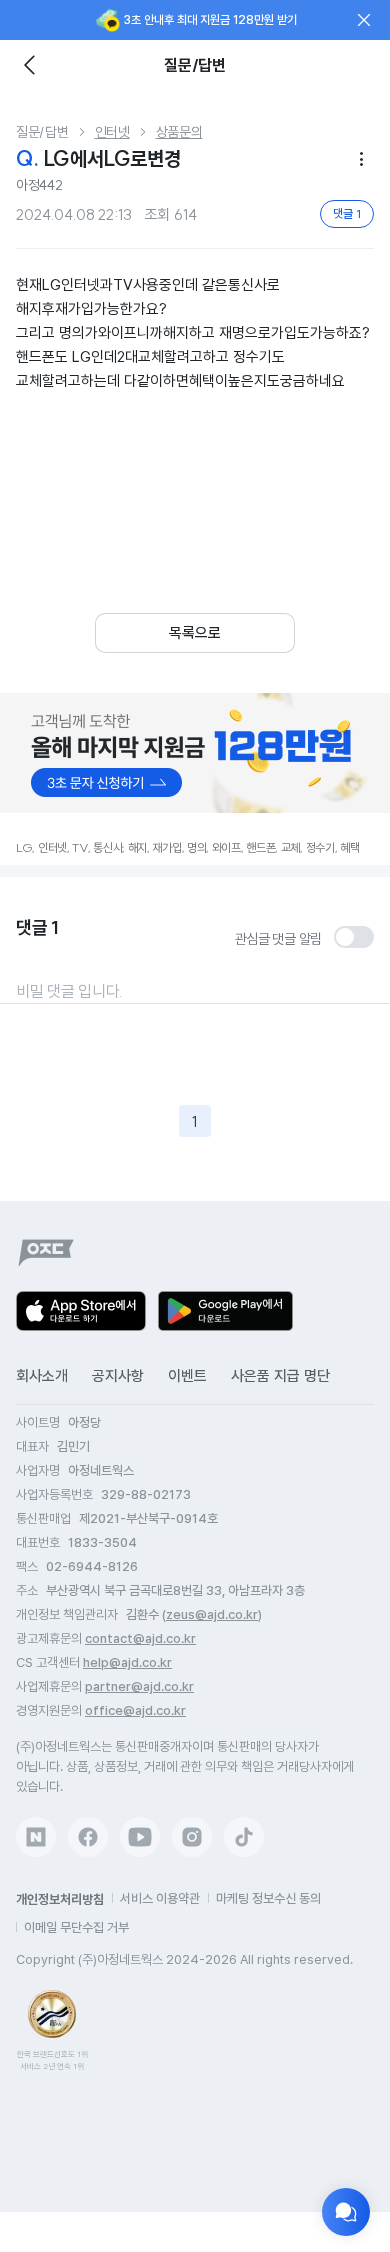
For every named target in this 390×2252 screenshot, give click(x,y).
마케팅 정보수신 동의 (268, 1898)
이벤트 (187, 1376)
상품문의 (179, 132)
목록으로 (195, 633)
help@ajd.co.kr (127, 1662)
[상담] (346, 2212)
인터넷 (112, 132)
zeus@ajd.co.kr (212, 1614)
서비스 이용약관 (160, 1898)
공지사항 (118, 1376)
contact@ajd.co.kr (140, 1638)
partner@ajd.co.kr (139, 1686)
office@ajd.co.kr (135, 1710)
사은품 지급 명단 (280, 1376)
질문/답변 (42, 132)
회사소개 (42, 1376)
